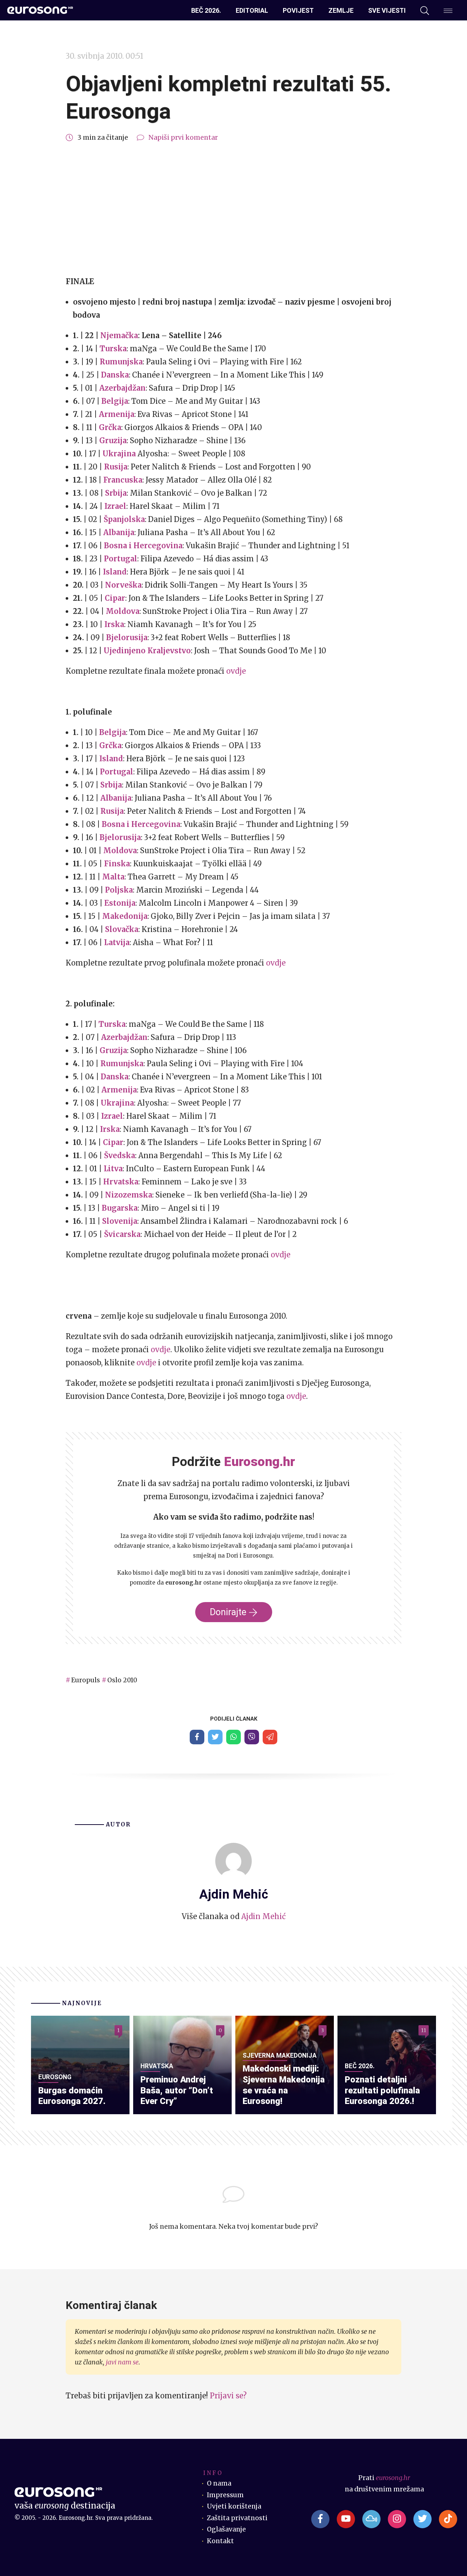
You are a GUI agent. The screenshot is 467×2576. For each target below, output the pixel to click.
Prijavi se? (228, 2396)
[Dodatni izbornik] (448, 11)
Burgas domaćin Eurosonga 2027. (72, 2096)
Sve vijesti (387, 10)
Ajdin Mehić (263, 1916)
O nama (219, 2483)
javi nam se (122, 2362)
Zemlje (341, 10)
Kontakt (220, 2541)
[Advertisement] (233, 209)
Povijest (298, 10)
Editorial (252, 10)
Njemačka (119, 335)
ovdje (236, 671)
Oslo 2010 (122, 1680)
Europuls (86, 1680)
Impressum (225, 2495)
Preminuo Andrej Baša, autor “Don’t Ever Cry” (177, 2090)
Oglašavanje (226, 2529)
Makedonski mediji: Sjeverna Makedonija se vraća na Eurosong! (284, 2085)
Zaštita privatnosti (237, 2518)
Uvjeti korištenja (234, 2506)
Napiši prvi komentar (183, 138)
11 (424, 2030)
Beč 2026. (206, 10)
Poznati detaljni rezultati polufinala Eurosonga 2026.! (382, 2090)
